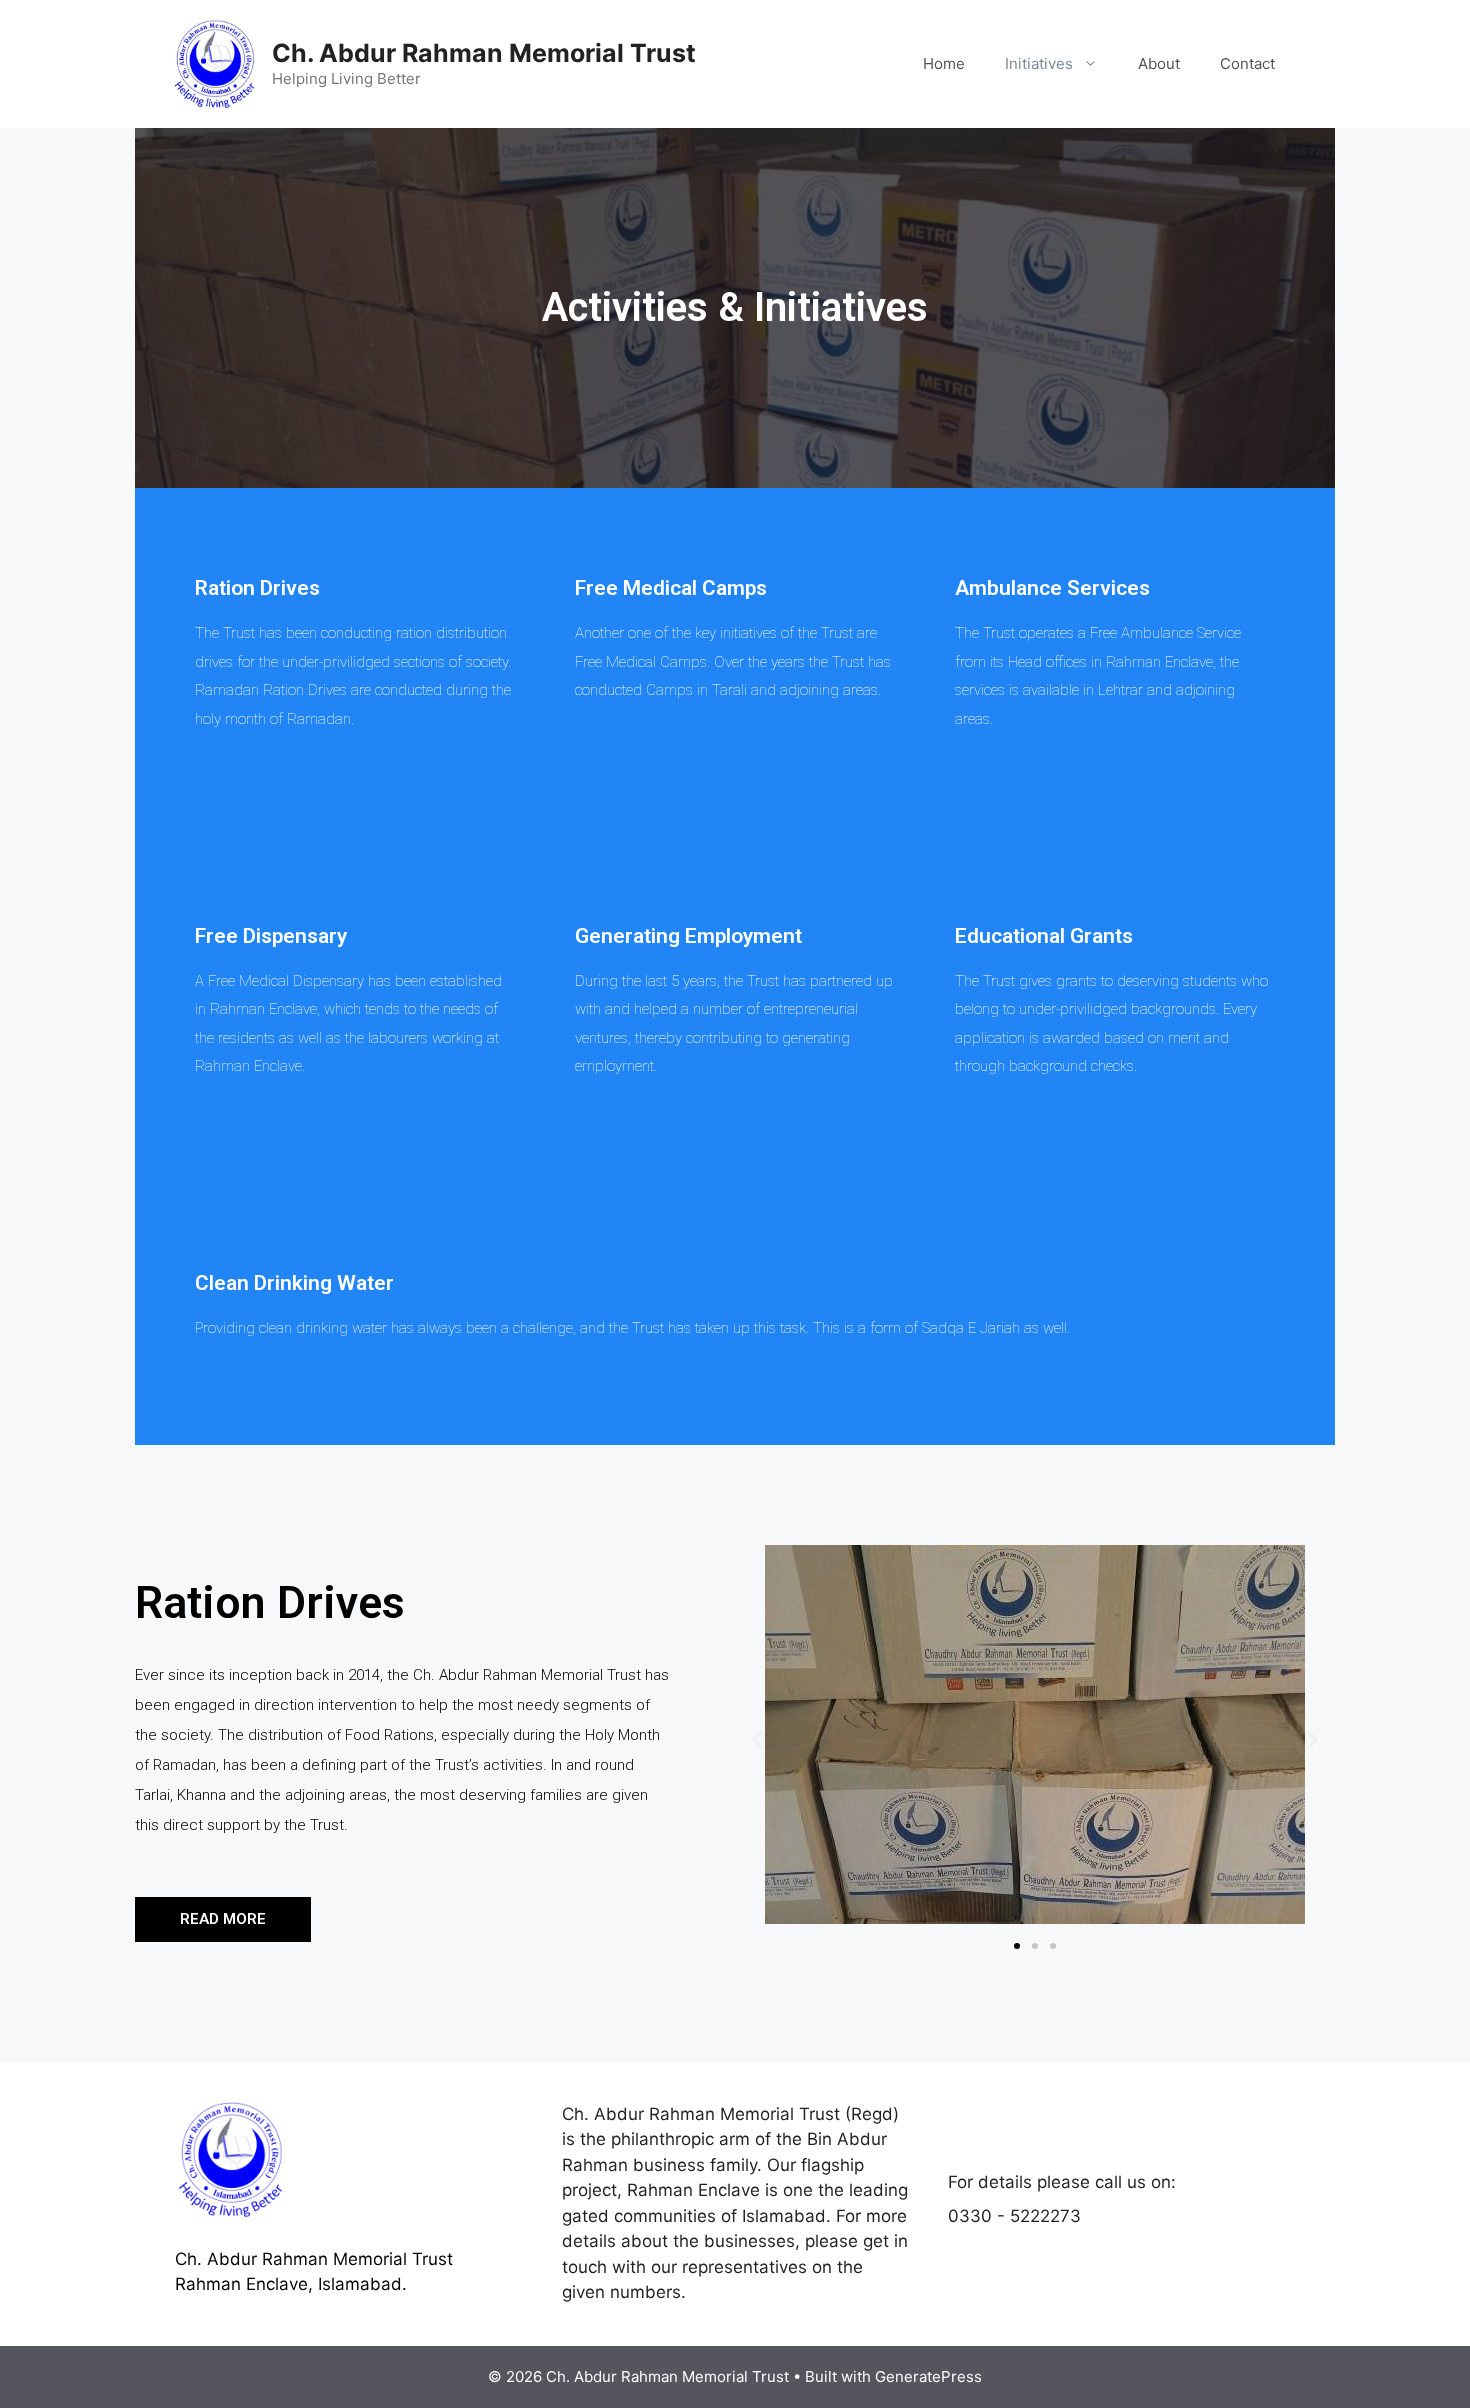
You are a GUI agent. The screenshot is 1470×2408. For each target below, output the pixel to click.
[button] (223, 1919)
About (1159, 63)
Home (944, 63)
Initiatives (1039, 63)
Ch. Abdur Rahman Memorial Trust (484, 53)
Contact (1247, 63)
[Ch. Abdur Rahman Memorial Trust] (215, 63)
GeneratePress (928, 2376)
